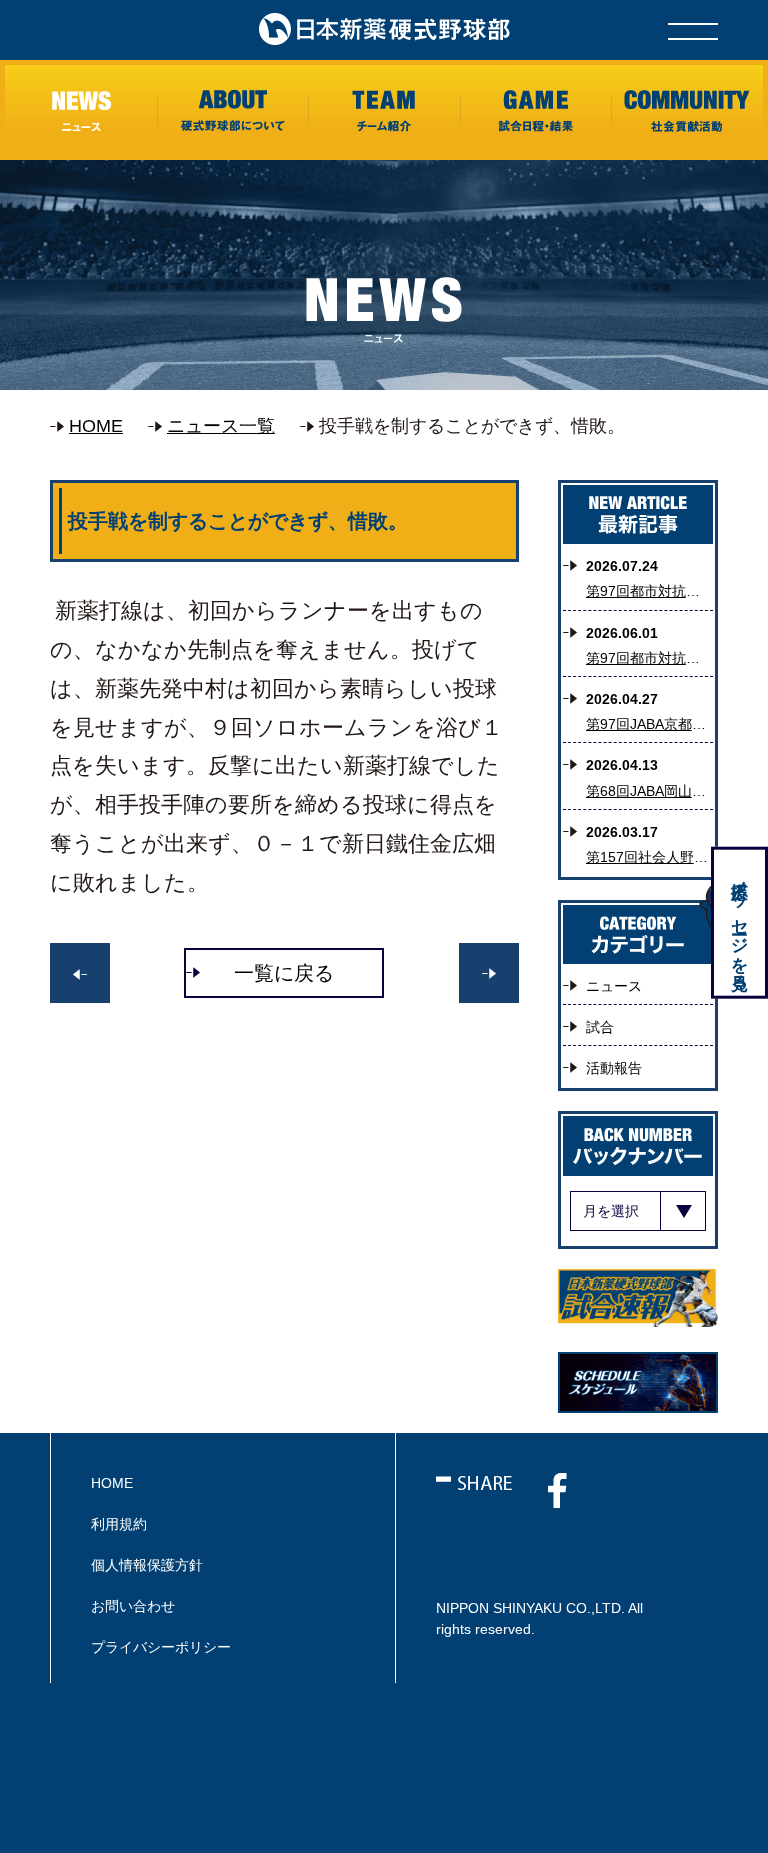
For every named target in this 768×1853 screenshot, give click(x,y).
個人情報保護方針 (147, 1565)
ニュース (614, 986)
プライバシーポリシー (161, 1647)
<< (489, 973)
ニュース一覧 (221, 426)
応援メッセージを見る (739, 925)
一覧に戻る (284, 973)
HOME (96, 426)
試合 (600, 1027)
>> (80, 973)
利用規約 (119, 1524)
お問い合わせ (133, 1606)
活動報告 (614, 1068)
